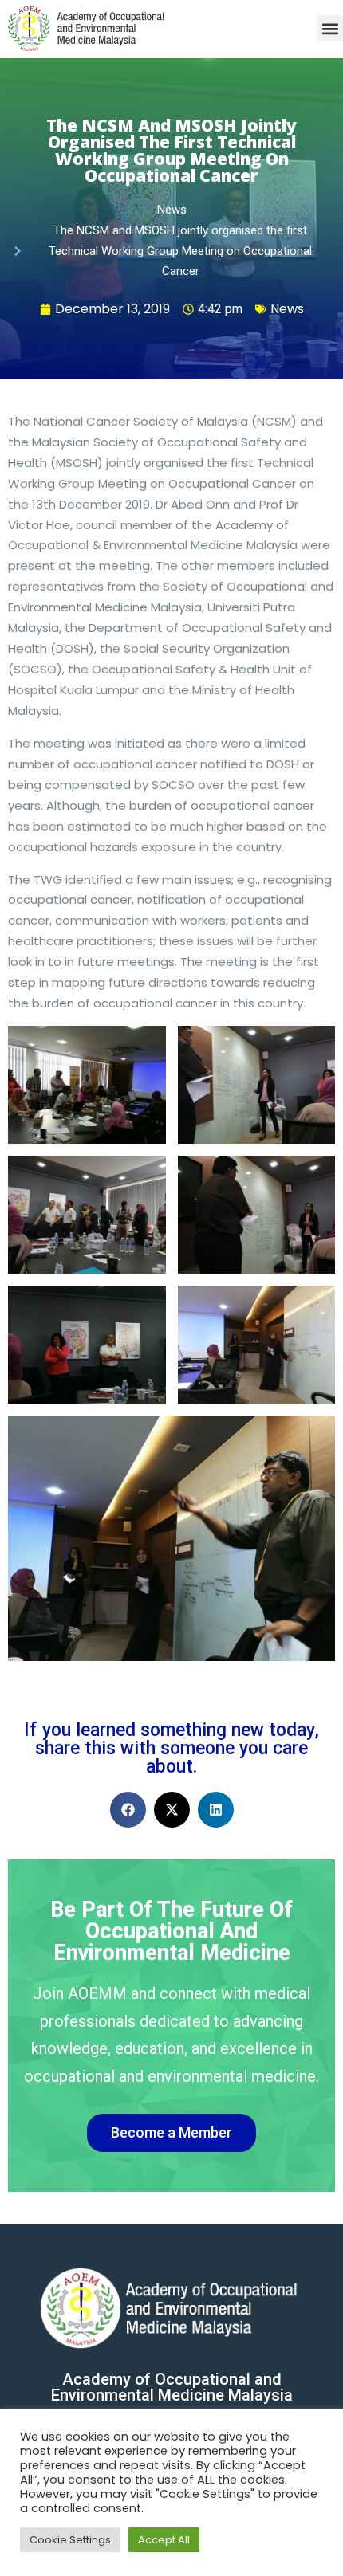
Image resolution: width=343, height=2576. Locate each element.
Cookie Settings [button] (70, 2540)
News (287, 309)
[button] (330, 28)
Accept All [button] (164, 2540)
